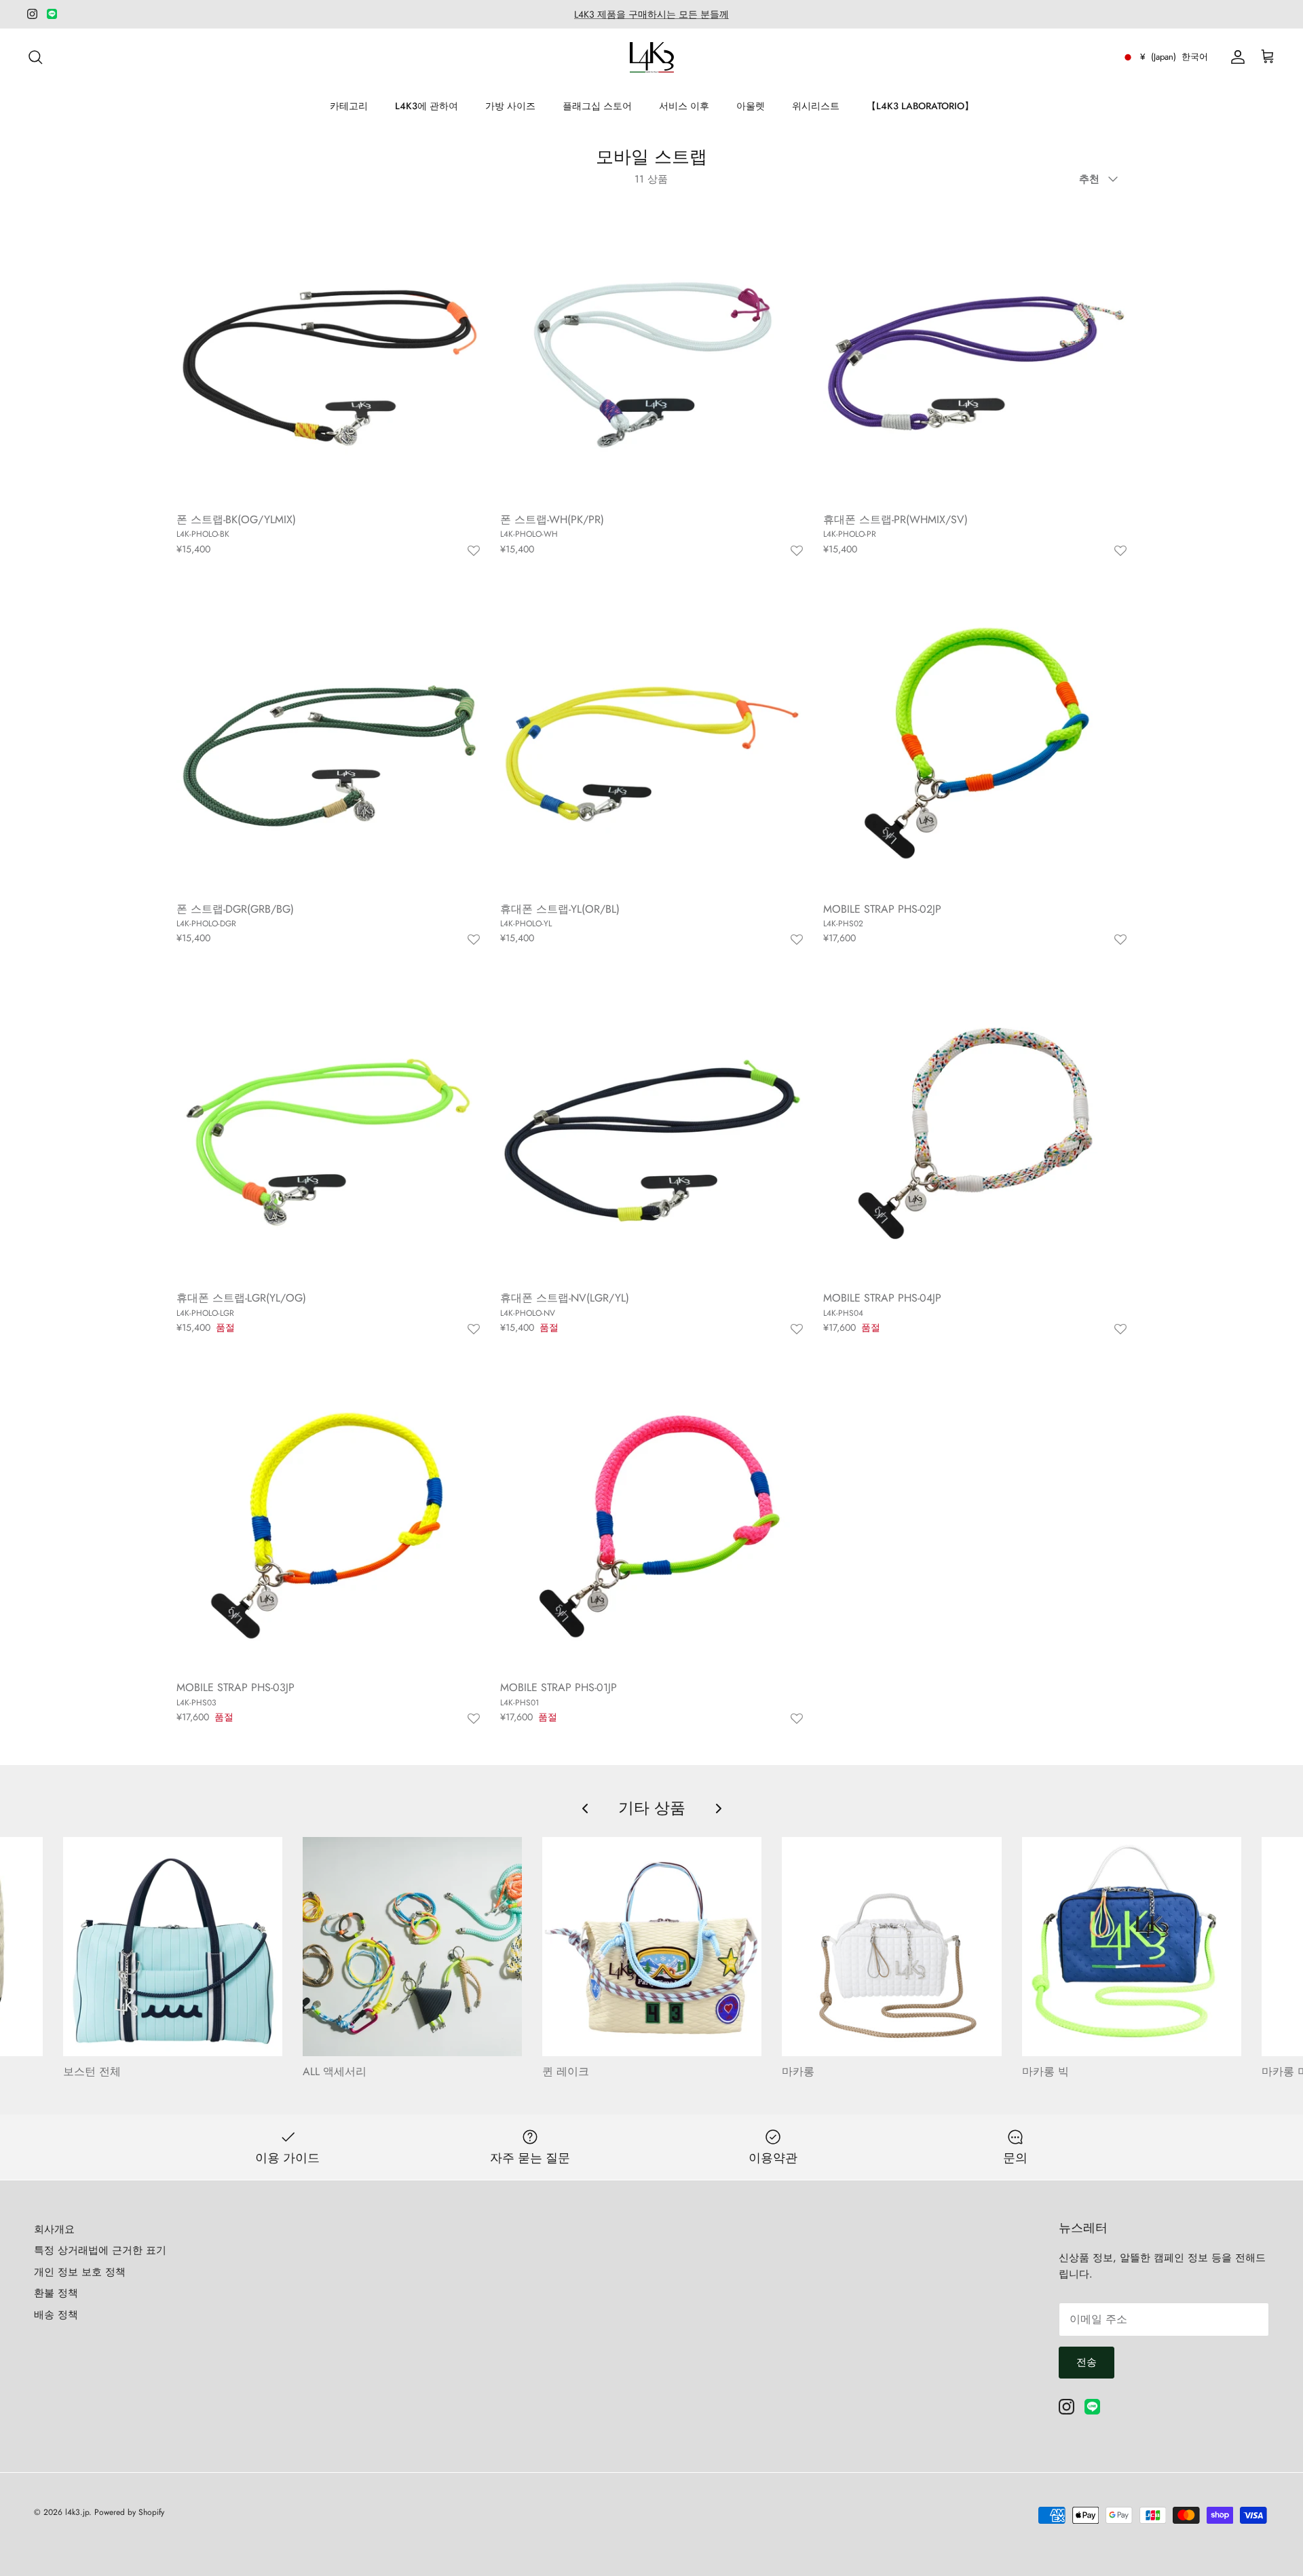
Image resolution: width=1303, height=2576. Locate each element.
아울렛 (751, 106)
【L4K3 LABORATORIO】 (920, 106)
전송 (1087, 2362)
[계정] (1235, 57)
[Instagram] (32, 14)
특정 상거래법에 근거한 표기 (100, 2250)
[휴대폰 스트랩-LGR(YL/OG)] (328, 1132)
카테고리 (349, 106)
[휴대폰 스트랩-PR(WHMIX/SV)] (975, 353)
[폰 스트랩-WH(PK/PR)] (652, 353)
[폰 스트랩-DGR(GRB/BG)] (328, 742)
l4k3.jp (77, 2512)
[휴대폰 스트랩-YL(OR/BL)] (652, 742)
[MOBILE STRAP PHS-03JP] (328, 1521)
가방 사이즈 (510, 106)
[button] (474, 551)
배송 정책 (56, 2315)
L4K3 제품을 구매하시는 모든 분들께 (651, 14)
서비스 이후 (684, 106)
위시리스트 (816, 106)
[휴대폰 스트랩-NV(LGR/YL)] (652, 1132)
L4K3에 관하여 (427, 106)
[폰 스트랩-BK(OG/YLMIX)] (328, 353)
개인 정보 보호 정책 (80, 2272)
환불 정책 (56, 2293)
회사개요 (54, 2229)
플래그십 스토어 (597, 106)
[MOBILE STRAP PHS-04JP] (975, 1132)
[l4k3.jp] (652, 57)
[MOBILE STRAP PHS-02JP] (975, 742)
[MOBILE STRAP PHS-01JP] (652, 1521)
